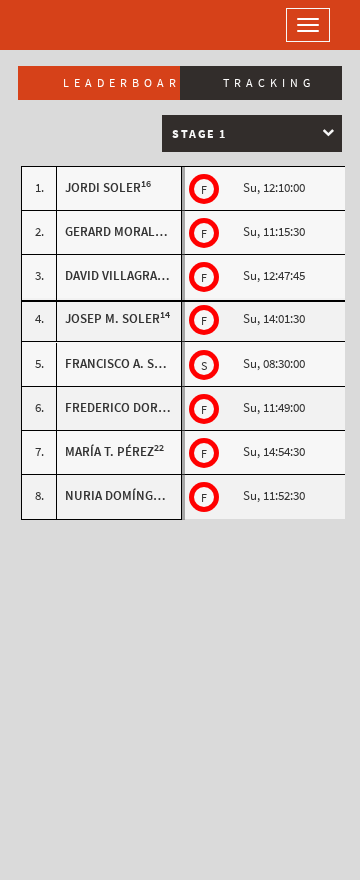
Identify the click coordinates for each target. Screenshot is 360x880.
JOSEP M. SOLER (112, 318)
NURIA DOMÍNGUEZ (120, 495)
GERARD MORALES (117, 231)
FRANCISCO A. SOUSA (125, 363)
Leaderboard (121, 83)
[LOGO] (80, 25)
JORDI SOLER (103, 187)
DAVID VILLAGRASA (118, 275)
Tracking (269, 83)
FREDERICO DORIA (117, 407)
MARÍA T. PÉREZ (109, 451)
